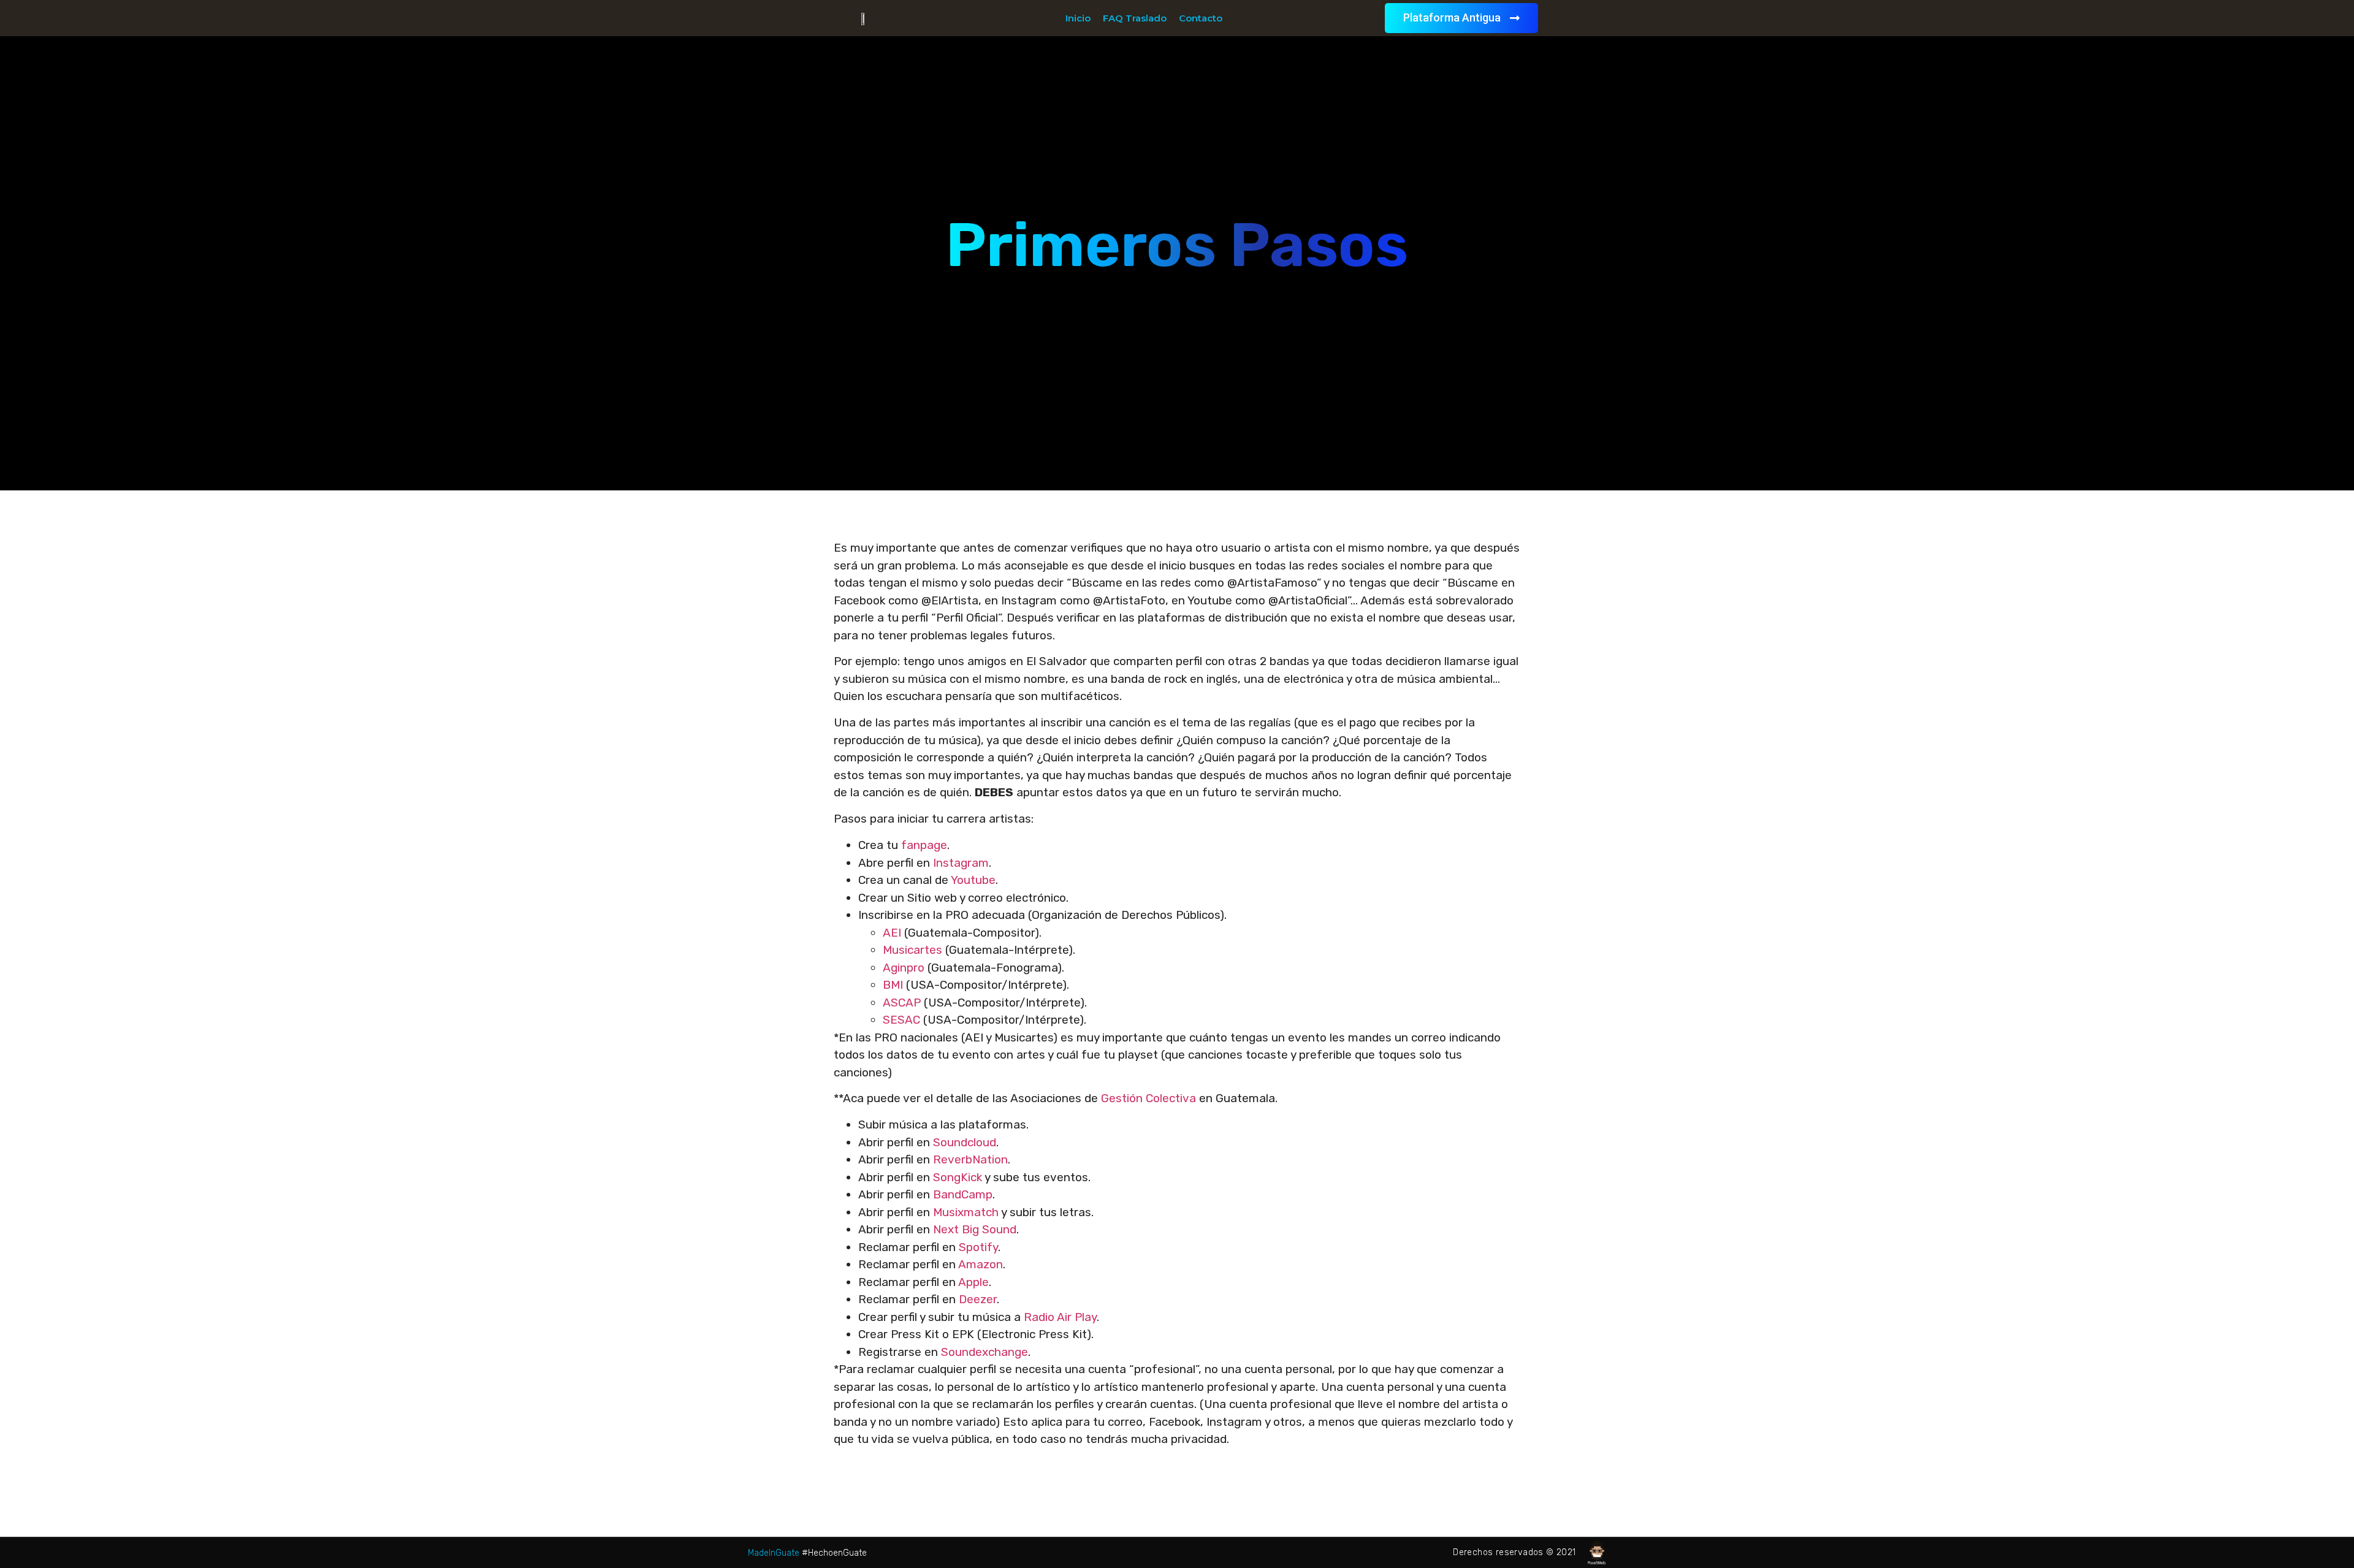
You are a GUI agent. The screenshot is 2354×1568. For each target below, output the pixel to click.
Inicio (1078, 18)
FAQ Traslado (1135, 18)
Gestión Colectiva (1148, 1098)
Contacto (1201, 18)
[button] (1461, 18)
